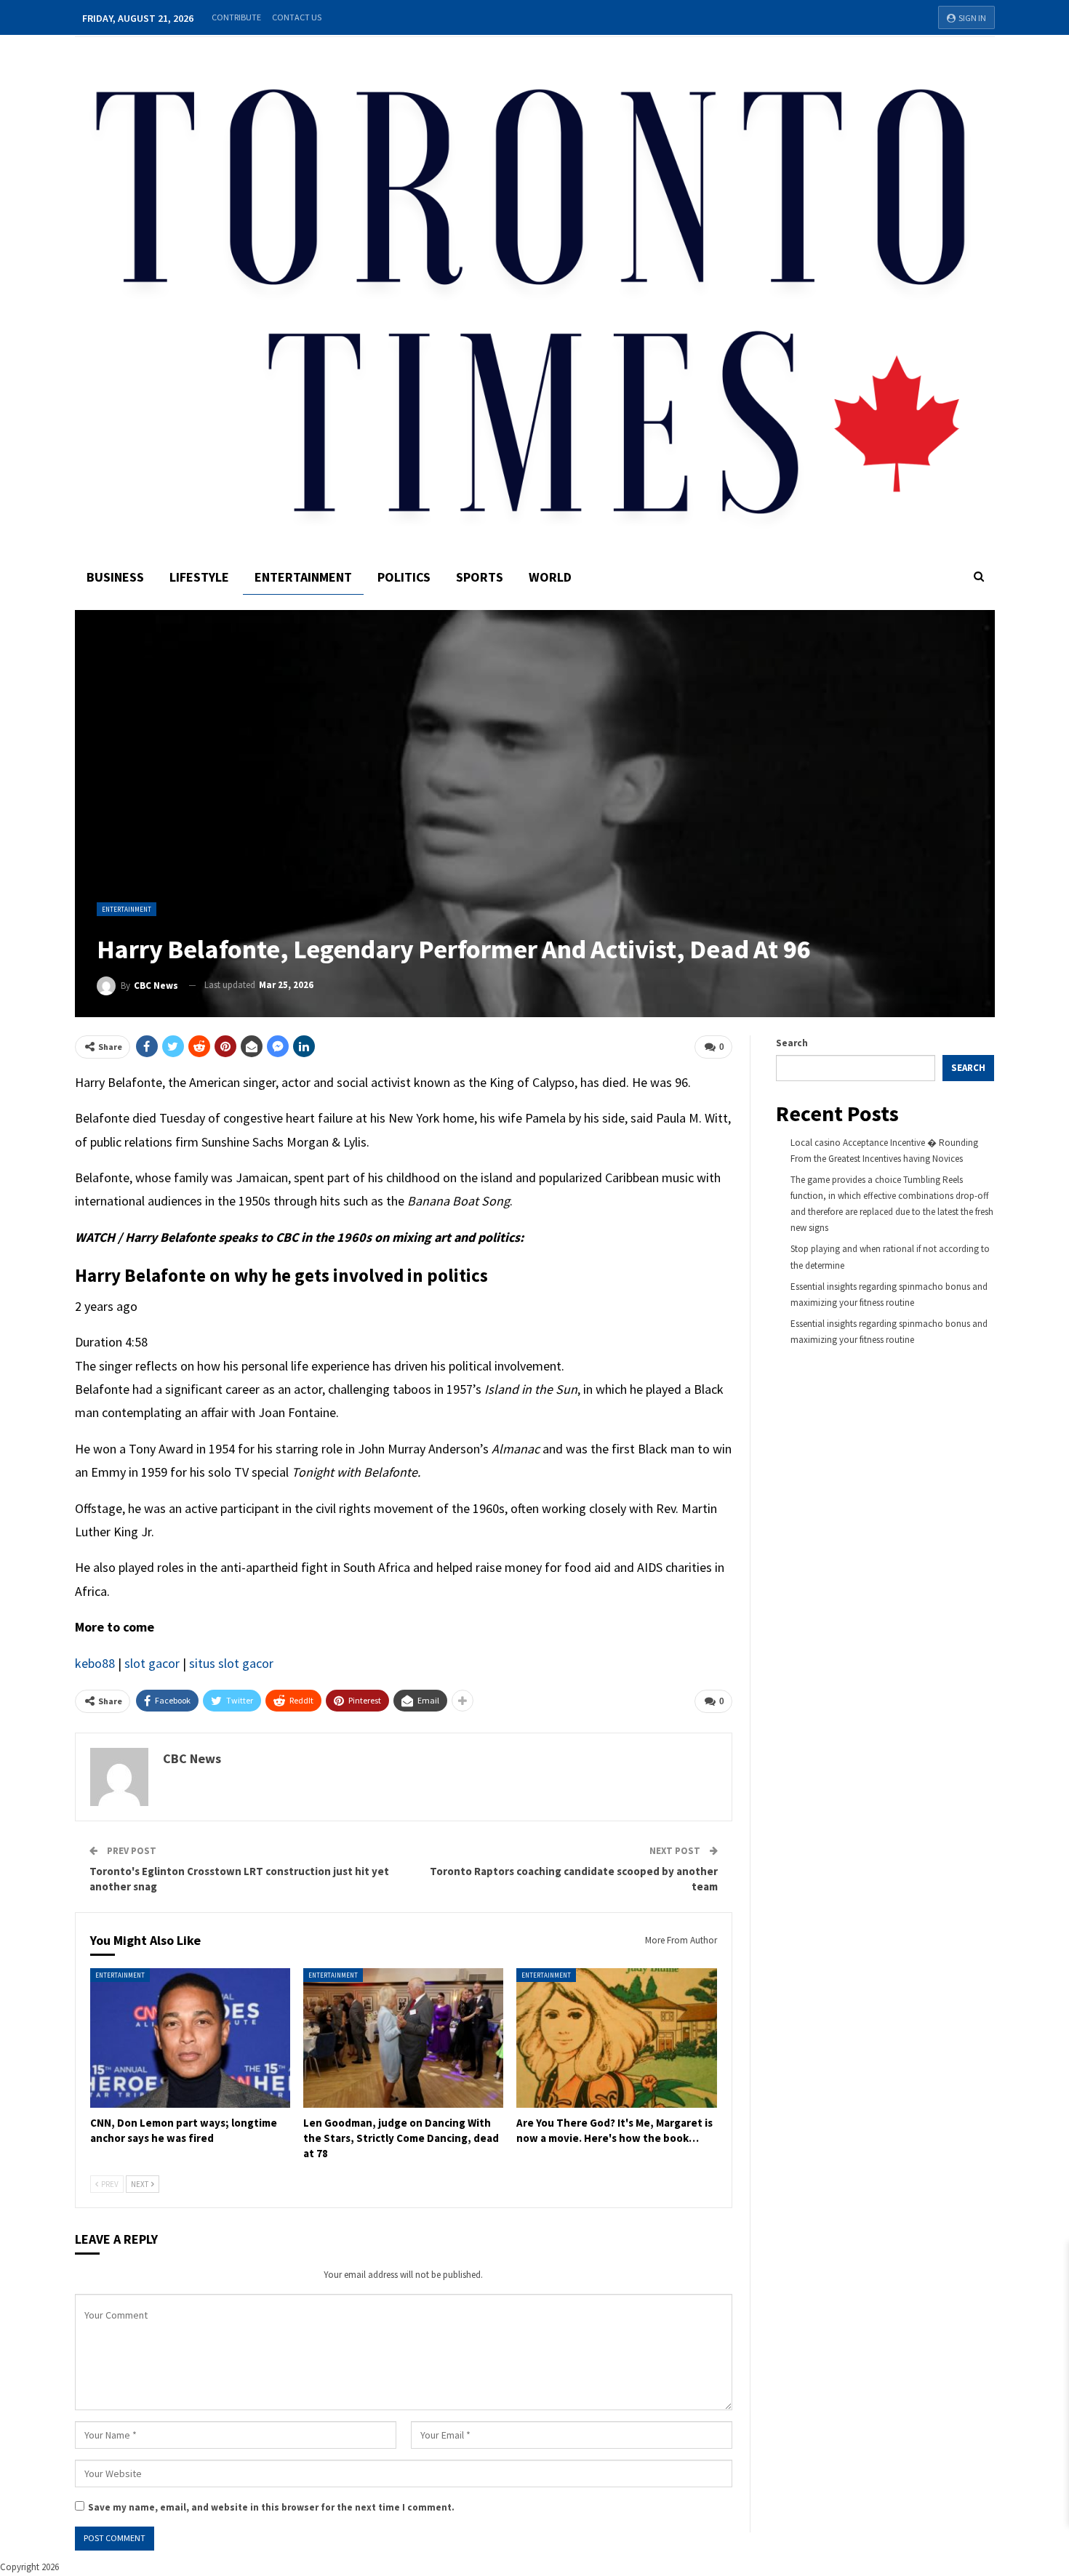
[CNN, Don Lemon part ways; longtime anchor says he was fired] (190, 2038)
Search (792, 1043)
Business (115, 577)
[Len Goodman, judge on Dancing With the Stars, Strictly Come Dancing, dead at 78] (403, 2038)
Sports (480, 577)
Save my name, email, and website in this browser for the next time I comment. (271, 2507)
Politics (404, 577)
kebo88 (95, 1663)
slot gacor (152, 1663)
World (550, 577)
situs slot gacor (231, 1663)
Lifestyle (199, 577)
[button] (404, 1309)
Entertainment (303, 577)
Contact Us (297, 17)
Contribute (236, 17)
